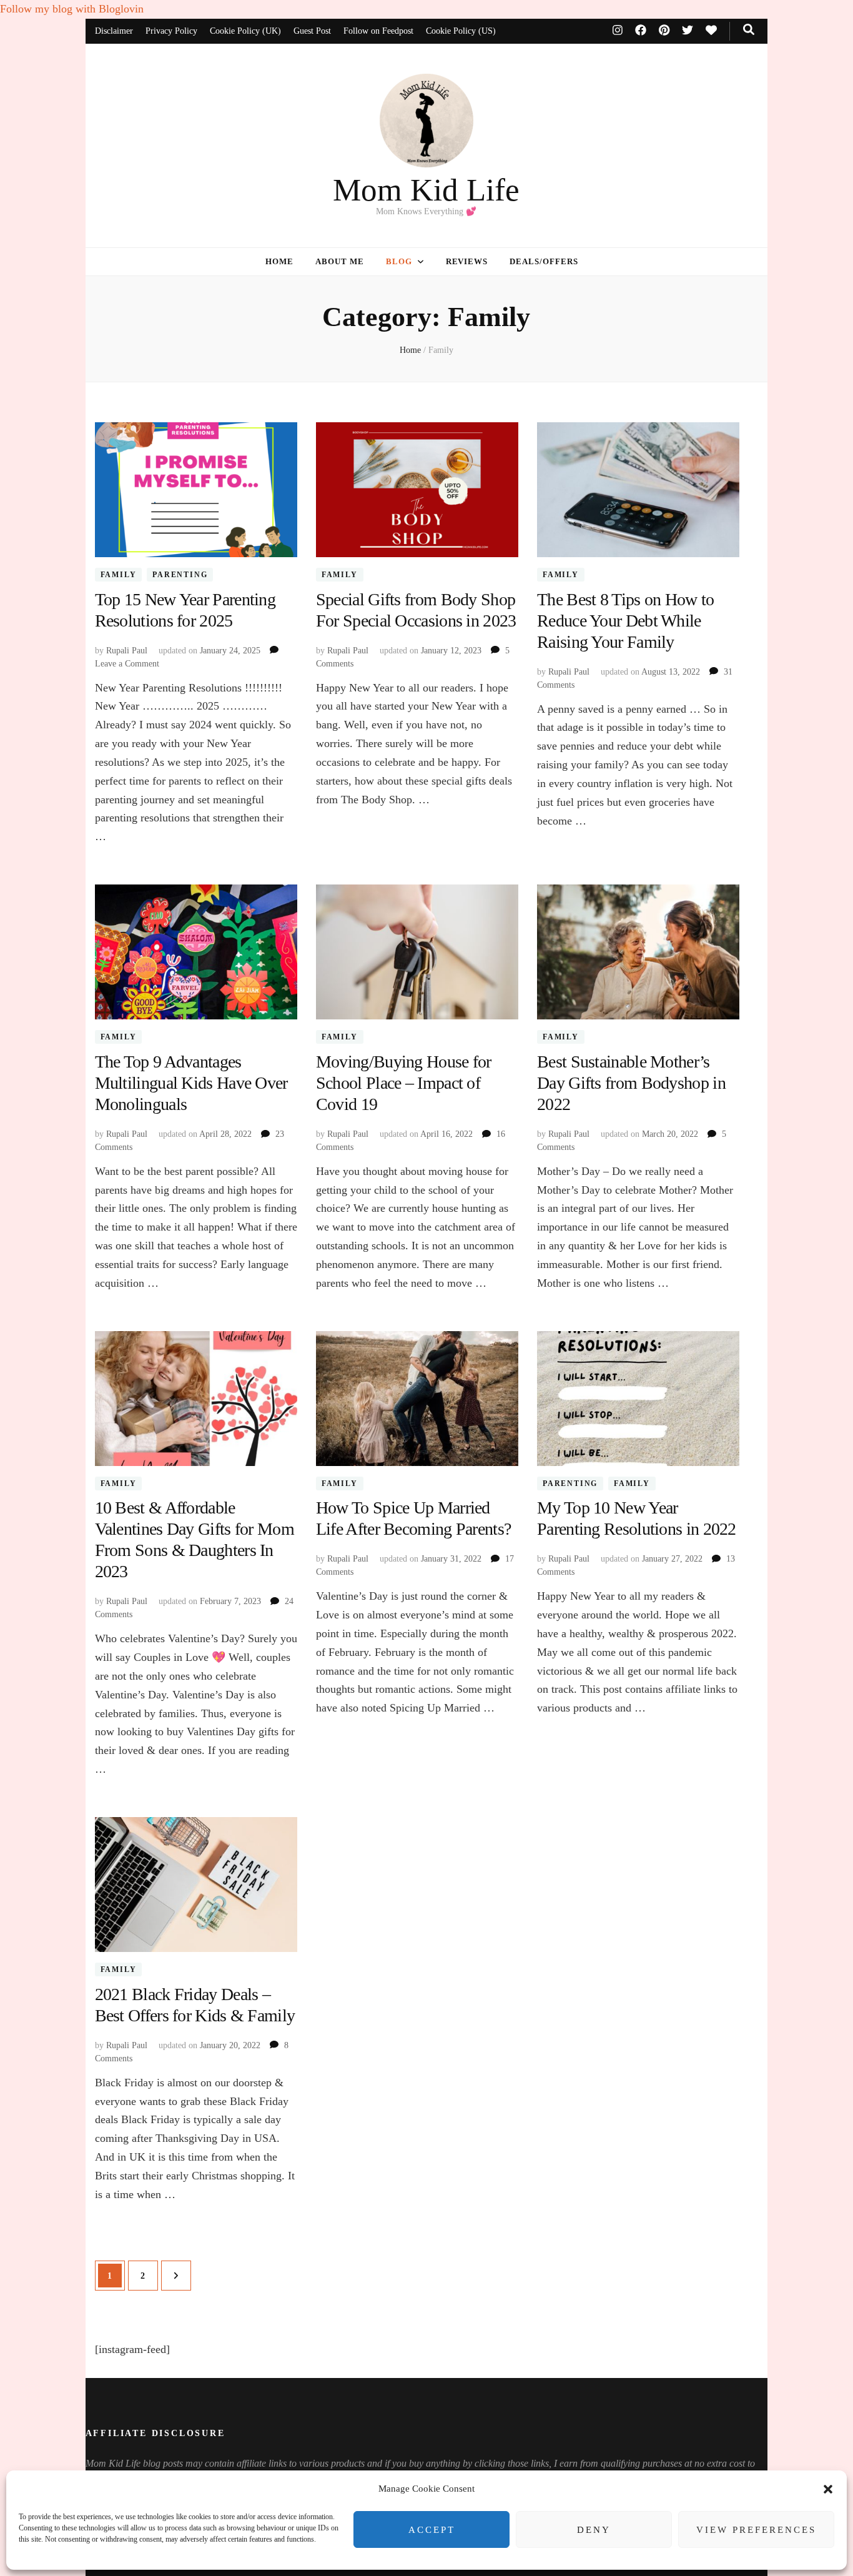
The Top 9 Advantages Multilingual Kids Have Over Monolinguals (191, 1083)
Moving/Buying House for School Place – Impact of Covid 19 (404, 1083)
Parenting (180, 575)
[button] (828, 2489)
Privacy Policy (171, 31)
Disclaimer (114, 31)
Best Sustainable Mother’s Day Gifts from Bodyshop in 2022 (631, 1083)
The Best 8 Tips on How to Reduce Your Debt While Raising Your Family (626, 621)
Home (279, 261)
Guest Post (312, 31)
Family (119, 575)
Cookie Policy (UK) (245, 31)
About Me (340, 261)
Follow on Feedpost (378, 31)
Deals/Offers (544, 261)
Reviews (467, 261)
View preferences (756, 2530)
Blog (399, 261)
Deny (594, 2530)
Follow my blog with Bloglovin (72, 9)
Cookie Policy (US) (461, 31)
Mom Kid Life (426, 190)
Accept (432, 2530)
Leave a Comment (127, 664)
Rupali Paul (127, 651)
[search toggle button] (749, 30)
